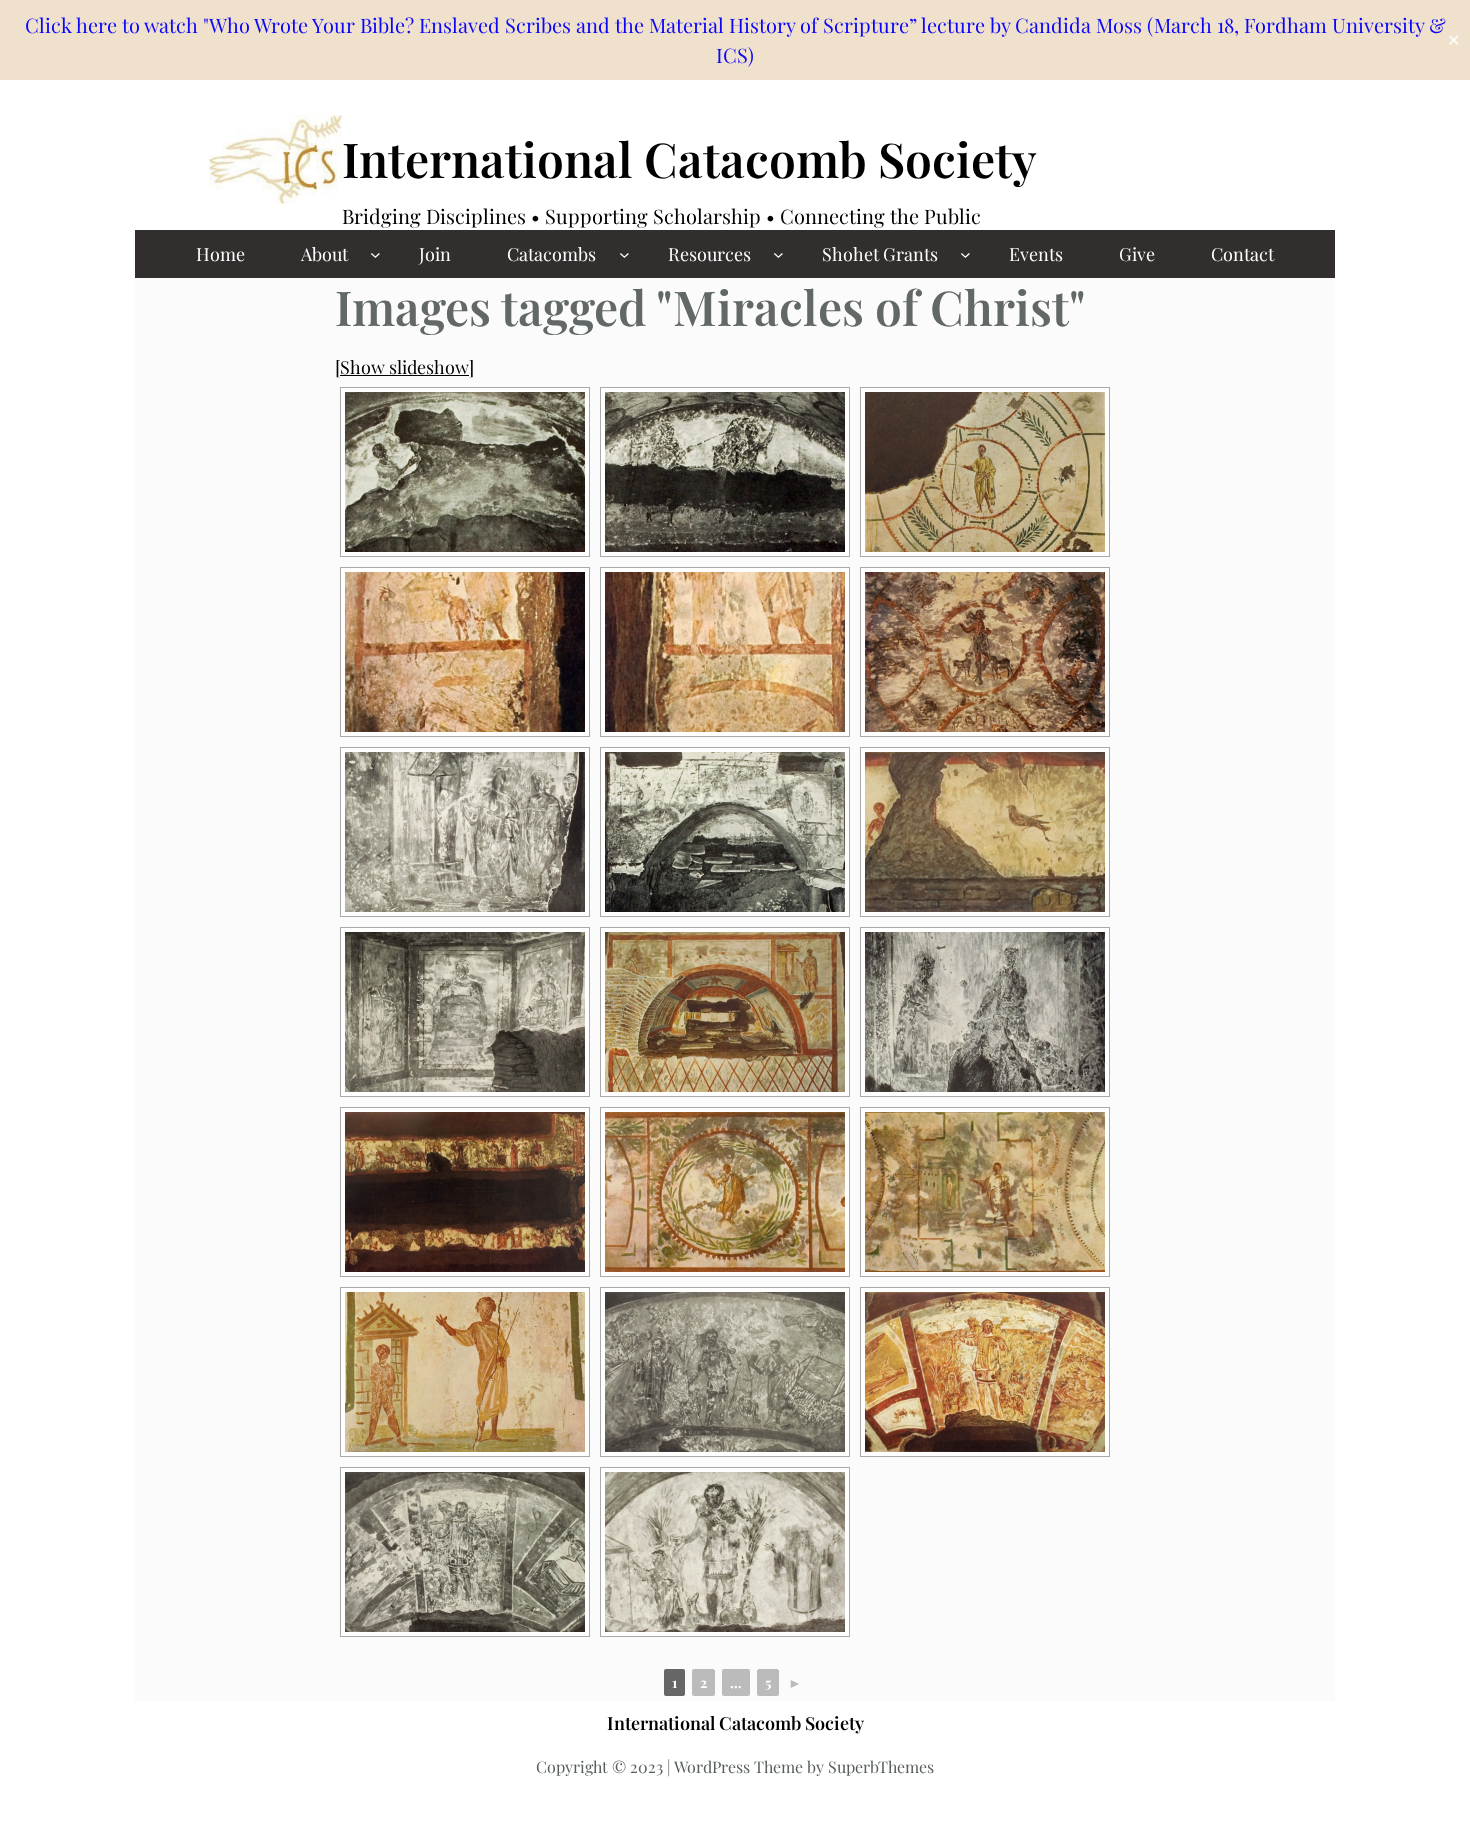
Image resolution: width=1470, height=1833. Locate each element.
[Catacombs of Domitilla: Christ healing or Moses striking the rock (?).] (725, 472)
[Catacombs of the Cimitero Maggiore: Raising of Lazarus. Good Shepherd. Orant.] (725, 1552)
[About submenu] (375, 254)
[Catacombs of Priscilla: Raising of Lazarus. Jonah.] (985, 1192)
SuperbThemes (881, 1766)
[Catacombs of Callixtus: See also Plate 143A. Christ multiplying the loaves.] (985, 1012)
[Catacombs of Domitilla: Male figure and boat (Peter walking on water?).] (465, 472)
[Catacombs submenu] (624, 254)
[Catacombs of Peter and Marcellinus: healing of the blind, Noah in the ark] (725, 652)
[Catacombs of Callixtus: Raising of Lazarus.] (465, 832)
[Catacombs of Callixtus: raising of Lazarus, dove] (985, 472)
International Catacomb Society (689, 158)
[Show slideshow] (404, 367)
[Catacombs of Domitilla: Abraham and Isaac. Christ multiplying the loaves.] (725, 832)
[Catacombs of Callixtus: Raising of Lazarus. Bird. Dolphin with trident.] (985, 832)
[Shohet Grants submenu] (965, 254)
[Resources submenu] (778, 254)
